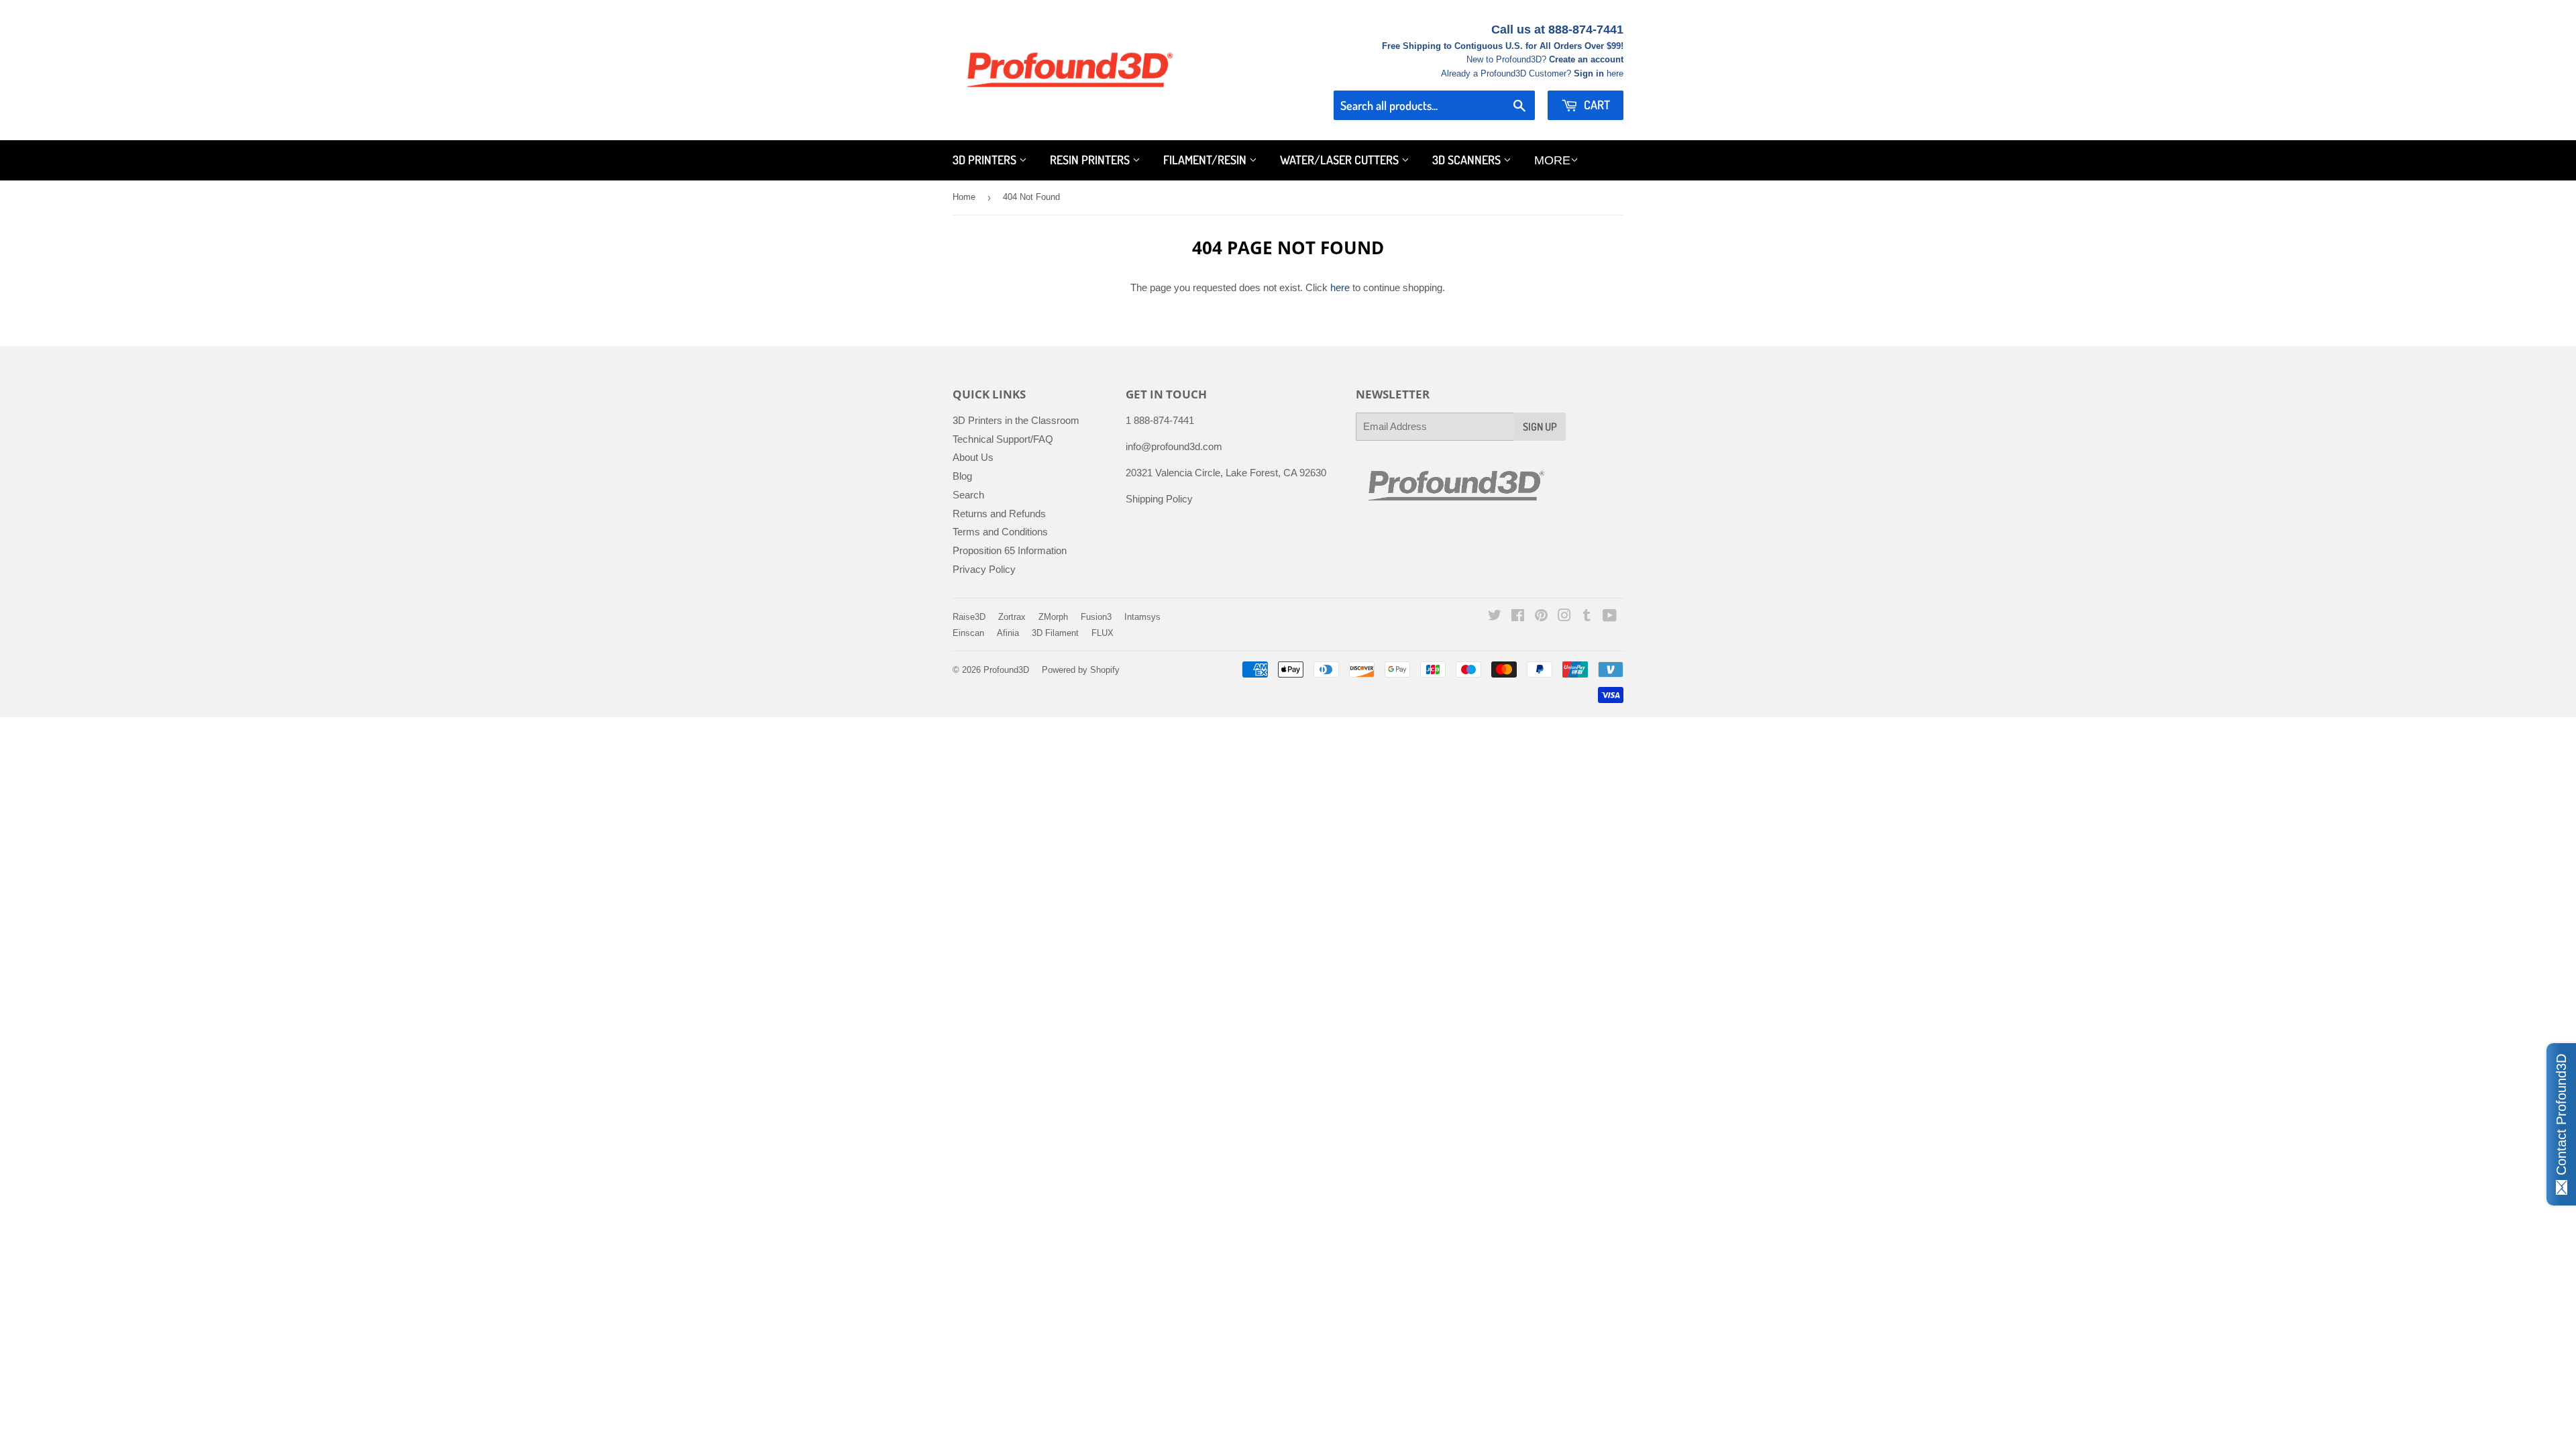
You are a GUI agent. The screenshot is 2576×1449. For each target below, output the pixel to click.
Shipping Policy (1159, 499)
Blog (962, 476)
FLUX (1103, 633)
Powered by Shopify (1081, 670)
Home (964, 197)
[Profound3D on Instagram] (1564, 617)
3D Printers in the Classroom (1016, 420)
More (1552, 160)
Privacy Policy (984, 569)
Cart (1596, 105)
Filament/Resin (1206, 160)
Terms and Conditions (1000, 532)
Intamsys (1142, 617)
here (1340, 287)
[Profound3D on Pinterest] (1541, 617)
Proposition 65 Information (1010, 550)
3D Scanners (1468, 160)
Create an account (1586, 59)
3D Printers (986, 160)
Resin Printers (1091, 160)
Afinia (1008, 633)
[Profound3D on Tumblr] (1587, 617)
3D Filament (1055, 633)
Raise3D (969, 617)
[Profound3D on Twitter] (1495, 617)
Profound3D (1006, 670)
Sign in (1589, 73)
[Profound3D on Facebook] (1518, 617)
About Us (973, 457)
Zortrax (1012, 617)
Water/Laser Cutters (1341, 160)
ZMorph (1053, 617)
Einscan (968, 633)
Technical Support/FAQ (1003, 439)
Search (968, 495)
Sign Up (1540, 427)
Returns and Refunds (999, 514)
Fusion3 (1096, 617)
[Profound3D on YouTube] (1610, 617)
